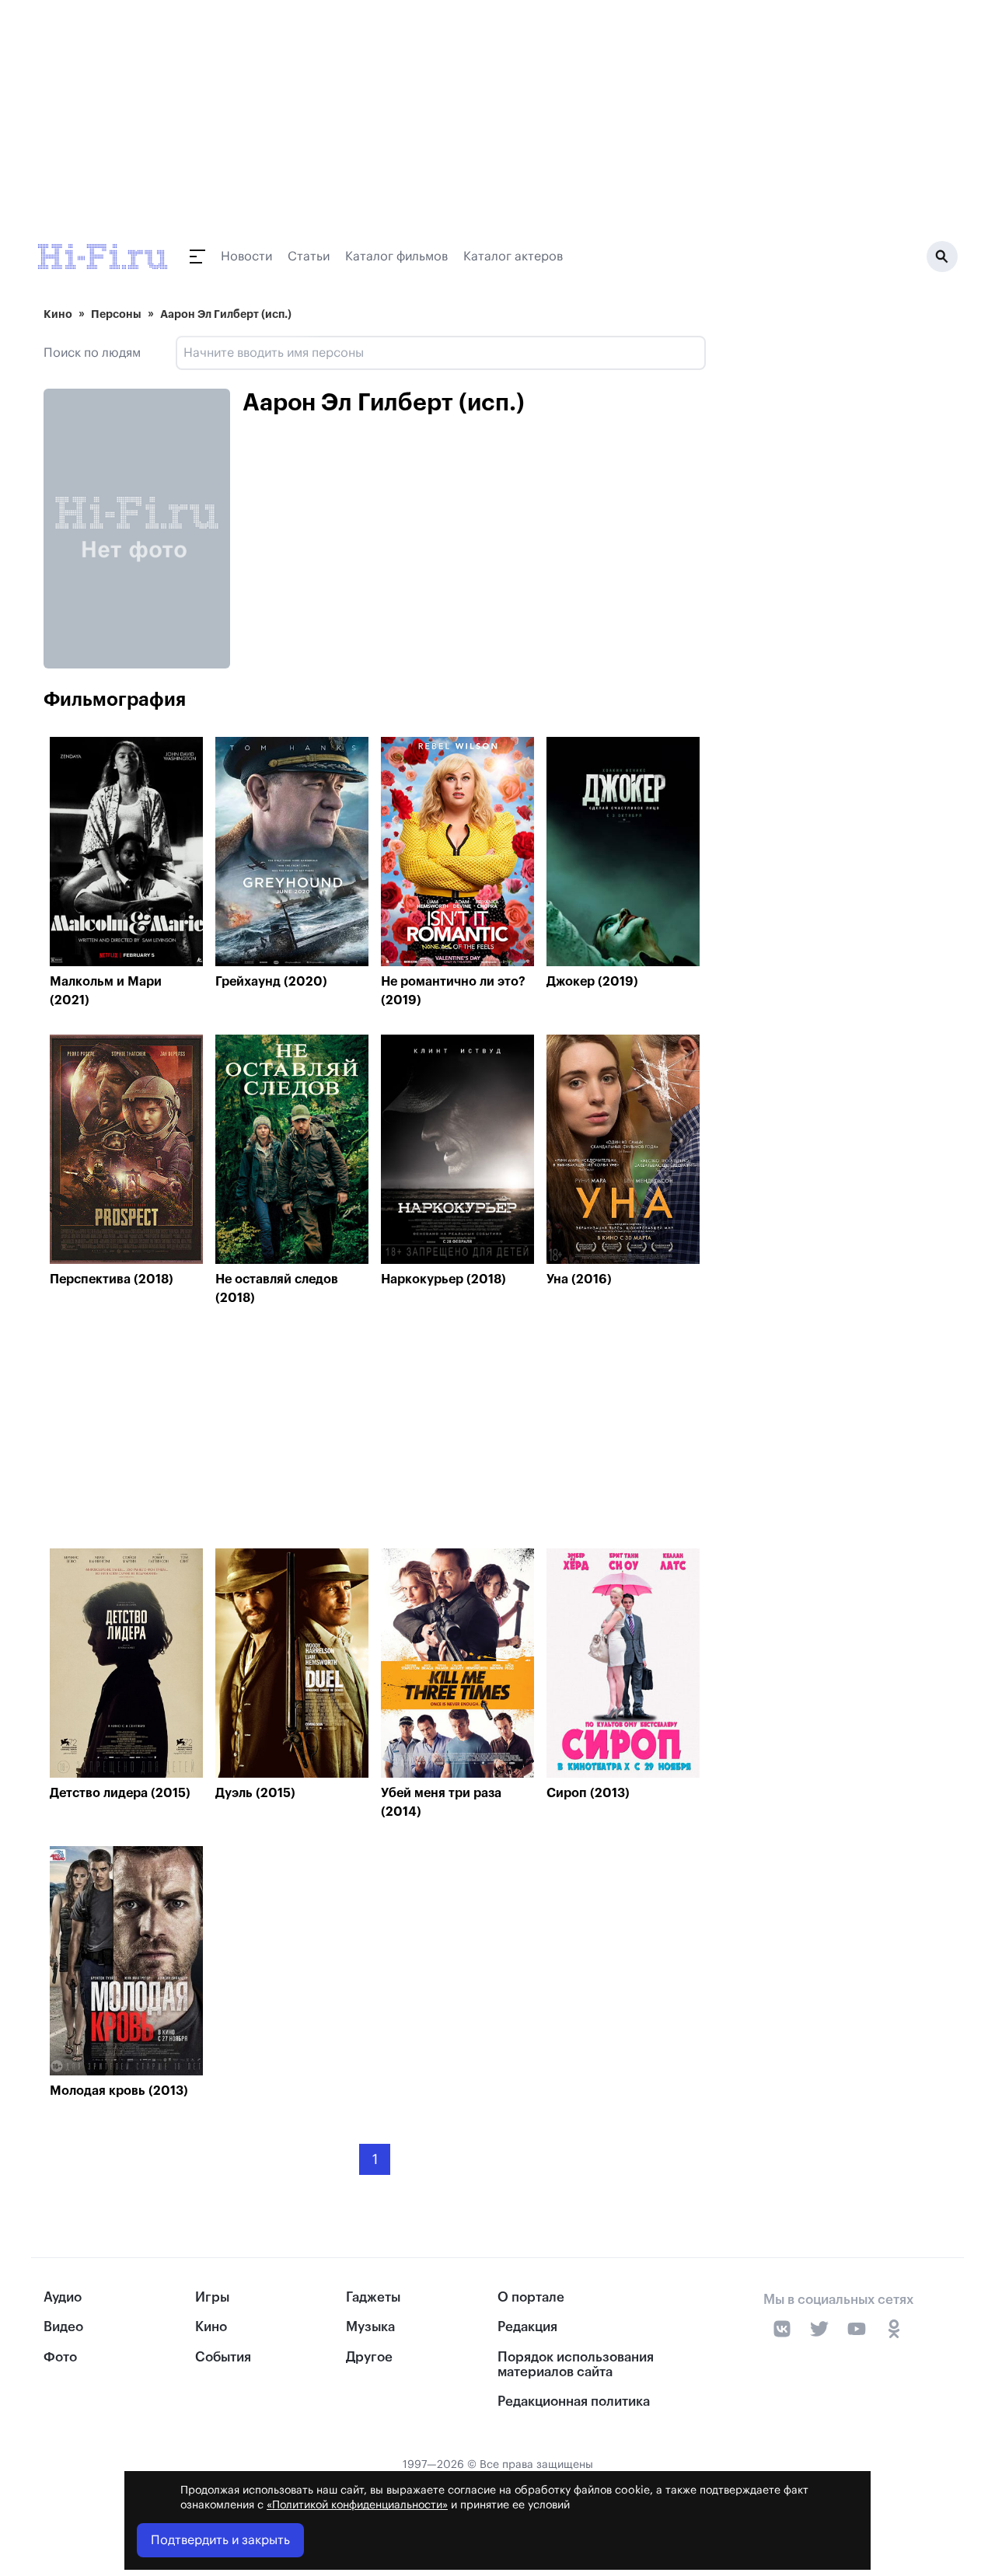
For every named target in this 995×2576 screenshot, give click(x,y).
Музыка (370, 2327)
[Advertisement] (375, 1431)
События (223, 2357)
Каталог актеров (513, 257)
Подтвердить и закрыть (220, 2540)
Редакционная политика (574, 2401)
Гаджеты (373, 2297)
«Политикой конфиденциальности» (357, 2505)
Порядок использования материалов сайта (576, 2365)
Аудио (63, 2297)
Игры (212, 2297)
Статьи (309, 257)
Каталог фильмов (396, 257)
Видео (63, 2327)
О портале (531, 2297)
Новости (246, 257)
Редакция (527, 2327)
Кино (58, 314)
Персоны (116, 314)
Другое (369, 2357)
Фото (60, 2357)
